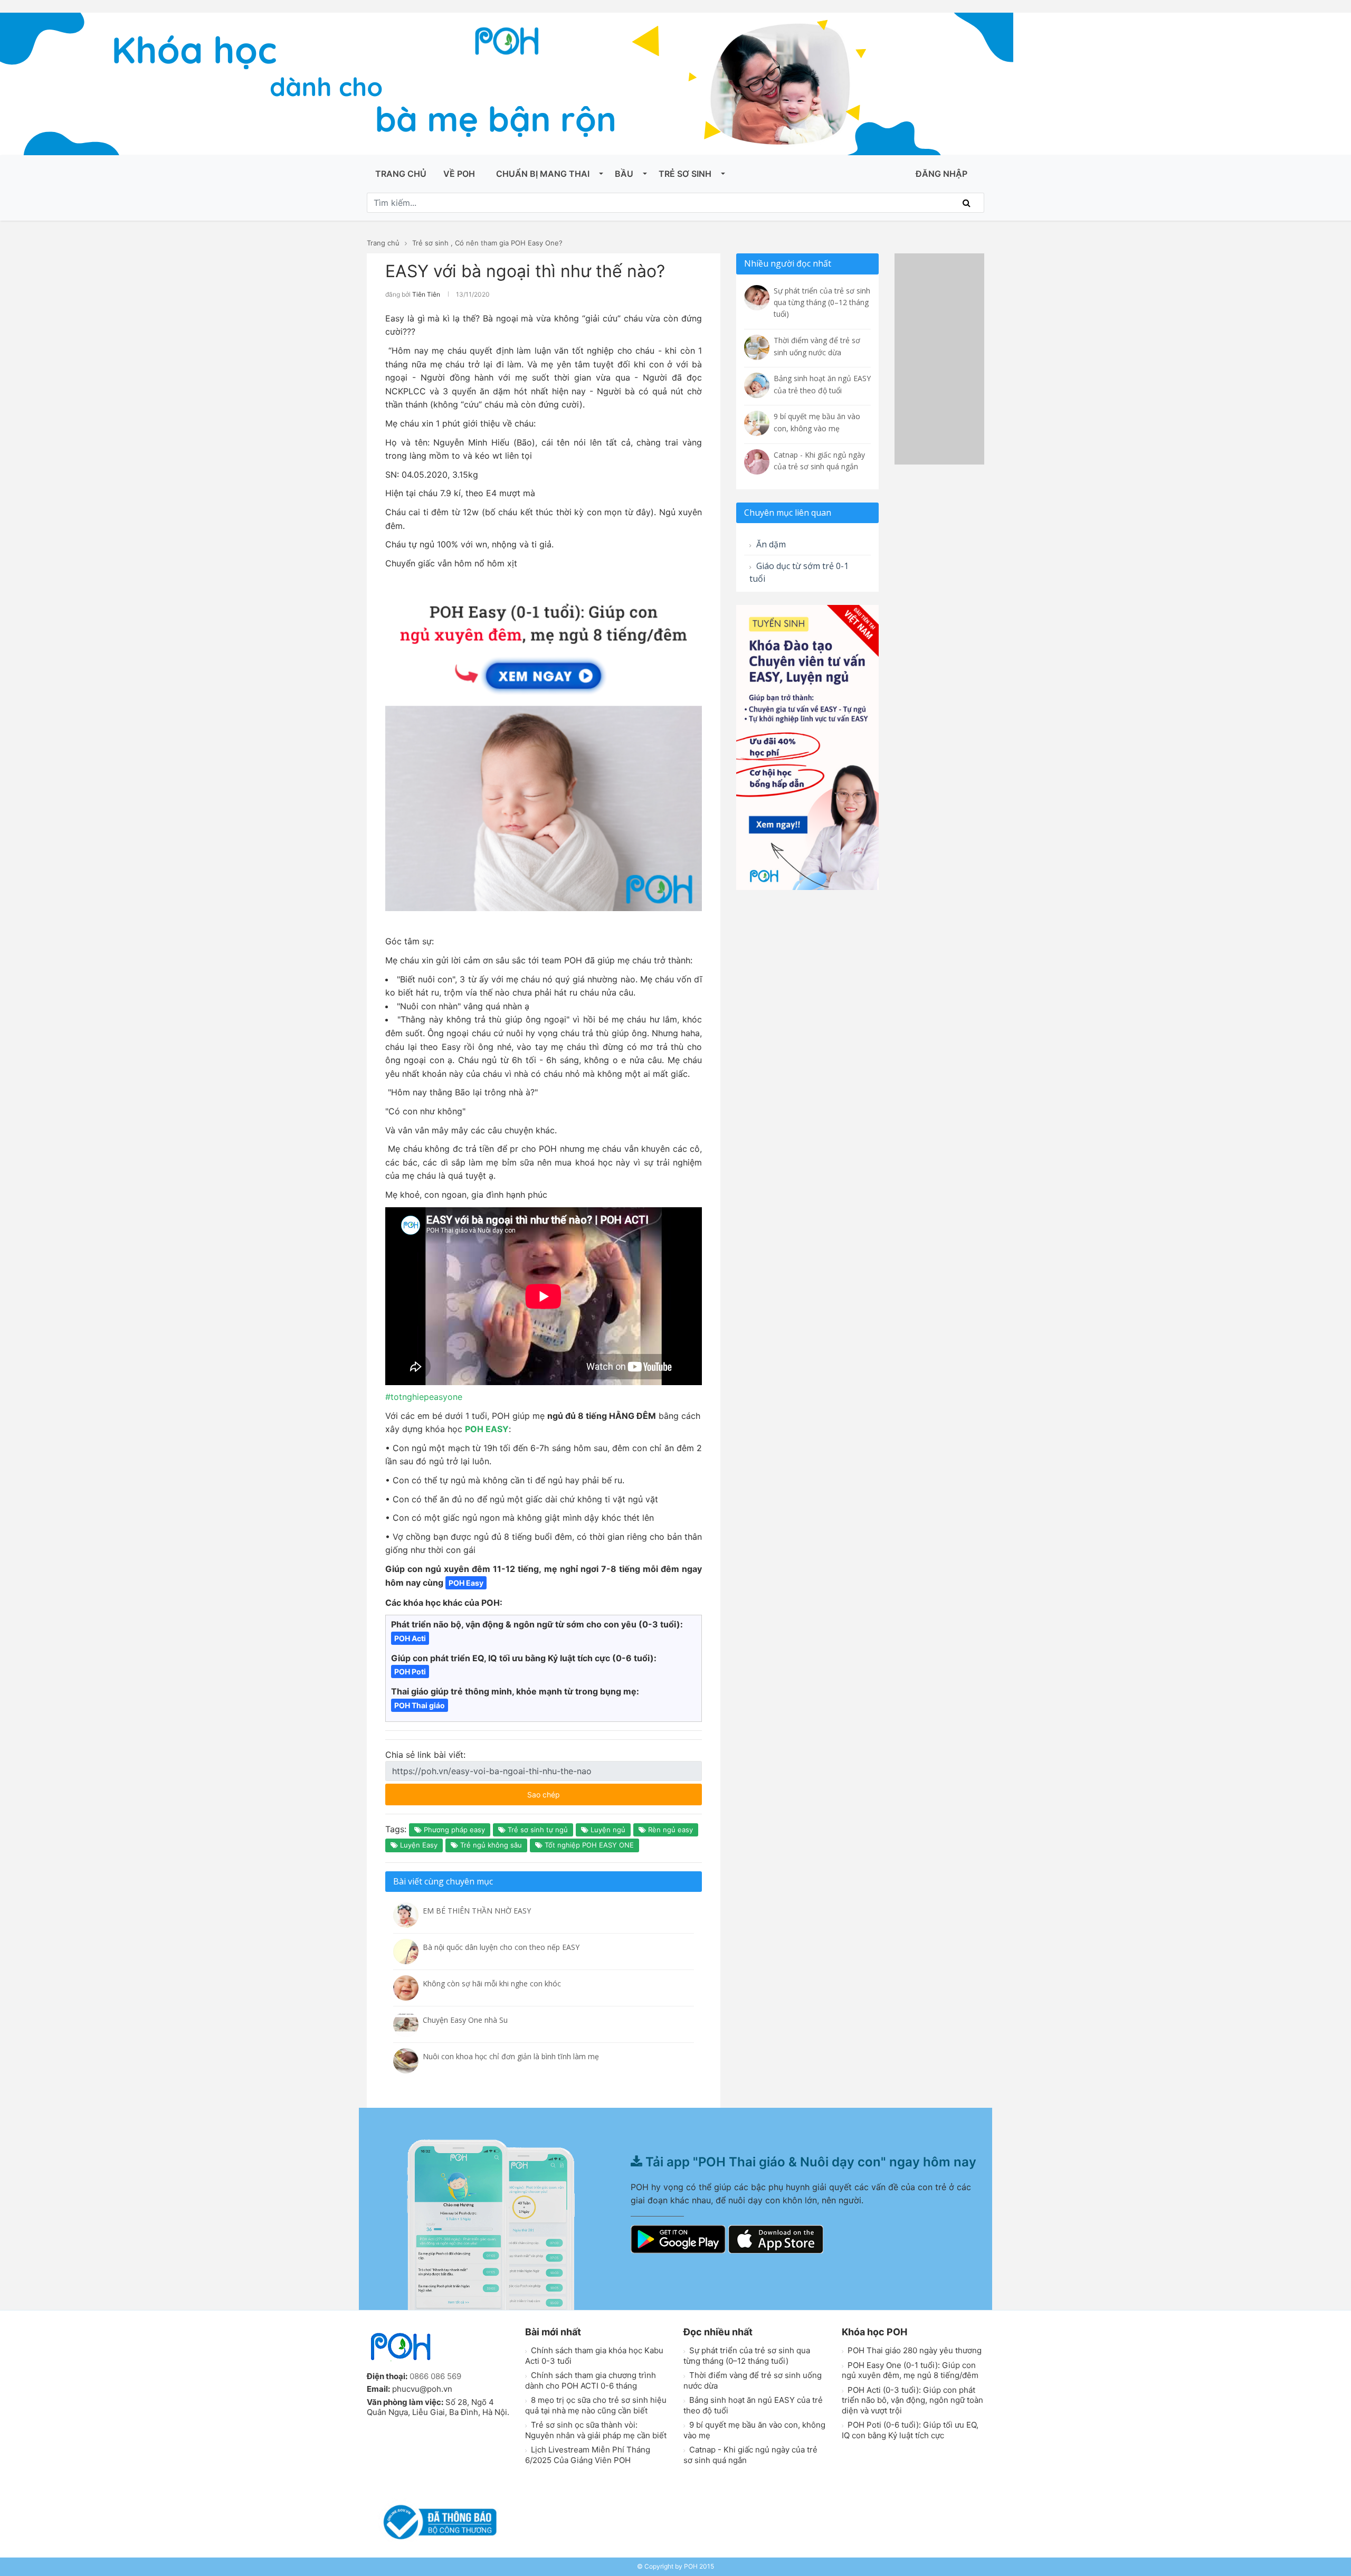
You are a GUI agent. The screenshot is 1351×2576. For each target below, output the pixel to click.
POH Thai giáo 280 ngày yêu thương (914, 2350)
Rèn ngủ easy (669, 1830)
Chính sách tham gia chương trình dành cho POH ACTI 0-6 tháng (591, 2380)
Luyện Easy (418, 1845)
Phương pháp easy (453, 1830)
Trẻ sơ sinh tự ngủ (537, 1830)
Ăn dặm (770, 544)
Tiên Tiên (426, 294)
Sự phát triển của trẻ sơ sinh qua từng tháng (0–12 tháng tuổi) (747, 2356)
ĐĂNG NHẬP (941, 174)
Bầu (624, 174)
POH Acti (410, 1638)
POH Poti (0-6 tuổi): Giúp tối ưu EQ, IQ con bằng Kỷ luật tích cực (910, 2430)
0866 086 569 (435, 2376)
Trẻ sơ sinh (685, 174)
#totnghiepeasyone (424, 1397)
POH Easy (466, 1583)
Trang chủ (401, 174)
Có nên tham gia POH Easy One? (509, 243)
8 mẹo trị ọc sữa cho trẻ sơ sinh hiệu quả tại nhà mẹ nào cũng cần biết (596, 2405)
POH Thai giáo (420, 1705)
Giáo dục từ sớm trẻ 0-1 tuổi (799, 572)
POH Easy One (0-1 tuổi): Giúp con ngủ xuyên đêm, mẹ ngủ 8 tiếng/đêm (910, 2370)
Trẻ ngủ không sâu (490, 1845)
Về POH (459, 174)
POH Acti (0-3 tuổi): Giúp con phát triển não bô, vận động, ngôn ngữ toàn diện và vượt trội (912, 2400)
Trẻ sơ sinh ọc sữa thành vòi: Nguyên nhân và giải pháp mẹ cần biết (596, 2430)
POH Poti (410, 1671)
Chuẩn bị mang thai (543, 174)
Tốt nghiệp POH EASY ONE (588, 1845)
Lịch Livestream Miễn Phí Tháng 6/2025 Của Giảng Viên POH (588, 2455)
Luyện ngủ (607, 1830)
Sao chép (575, 1791)
